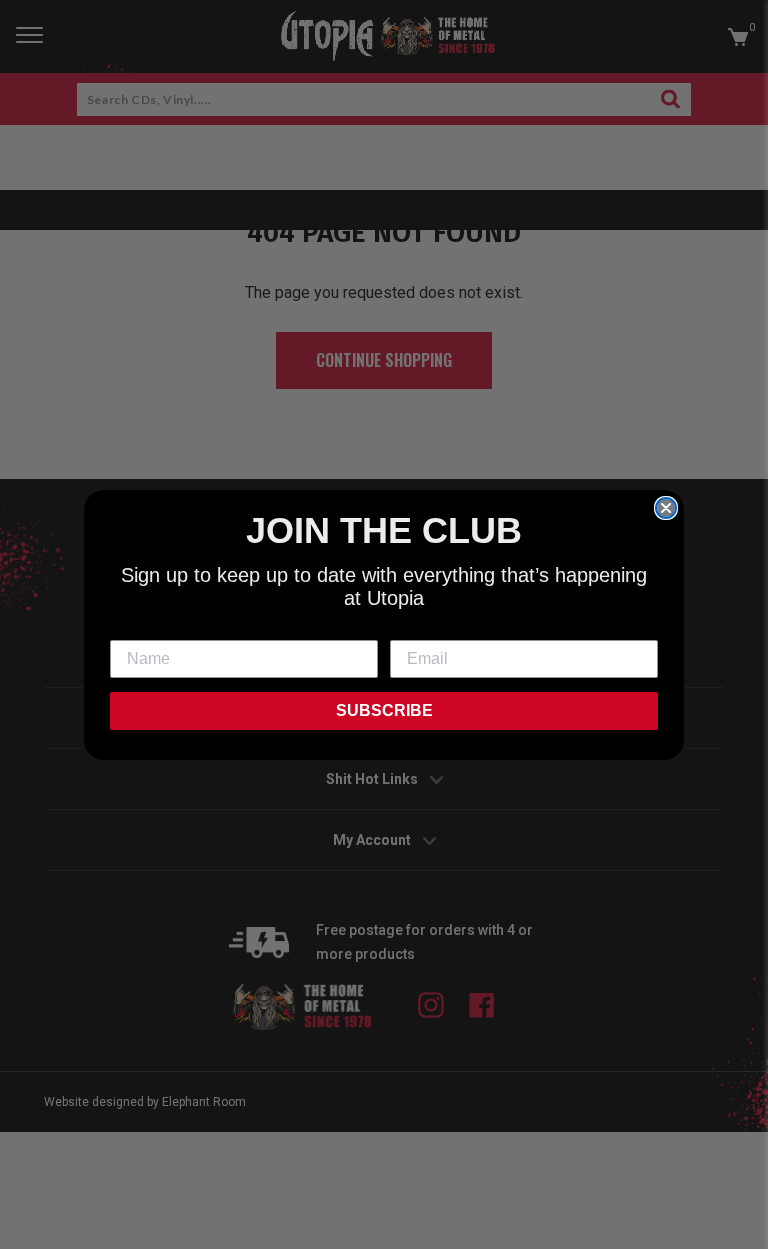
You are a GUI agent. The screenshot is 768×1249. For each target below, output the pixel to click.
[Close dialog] (666, 508)
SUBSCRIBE (384, 710)
